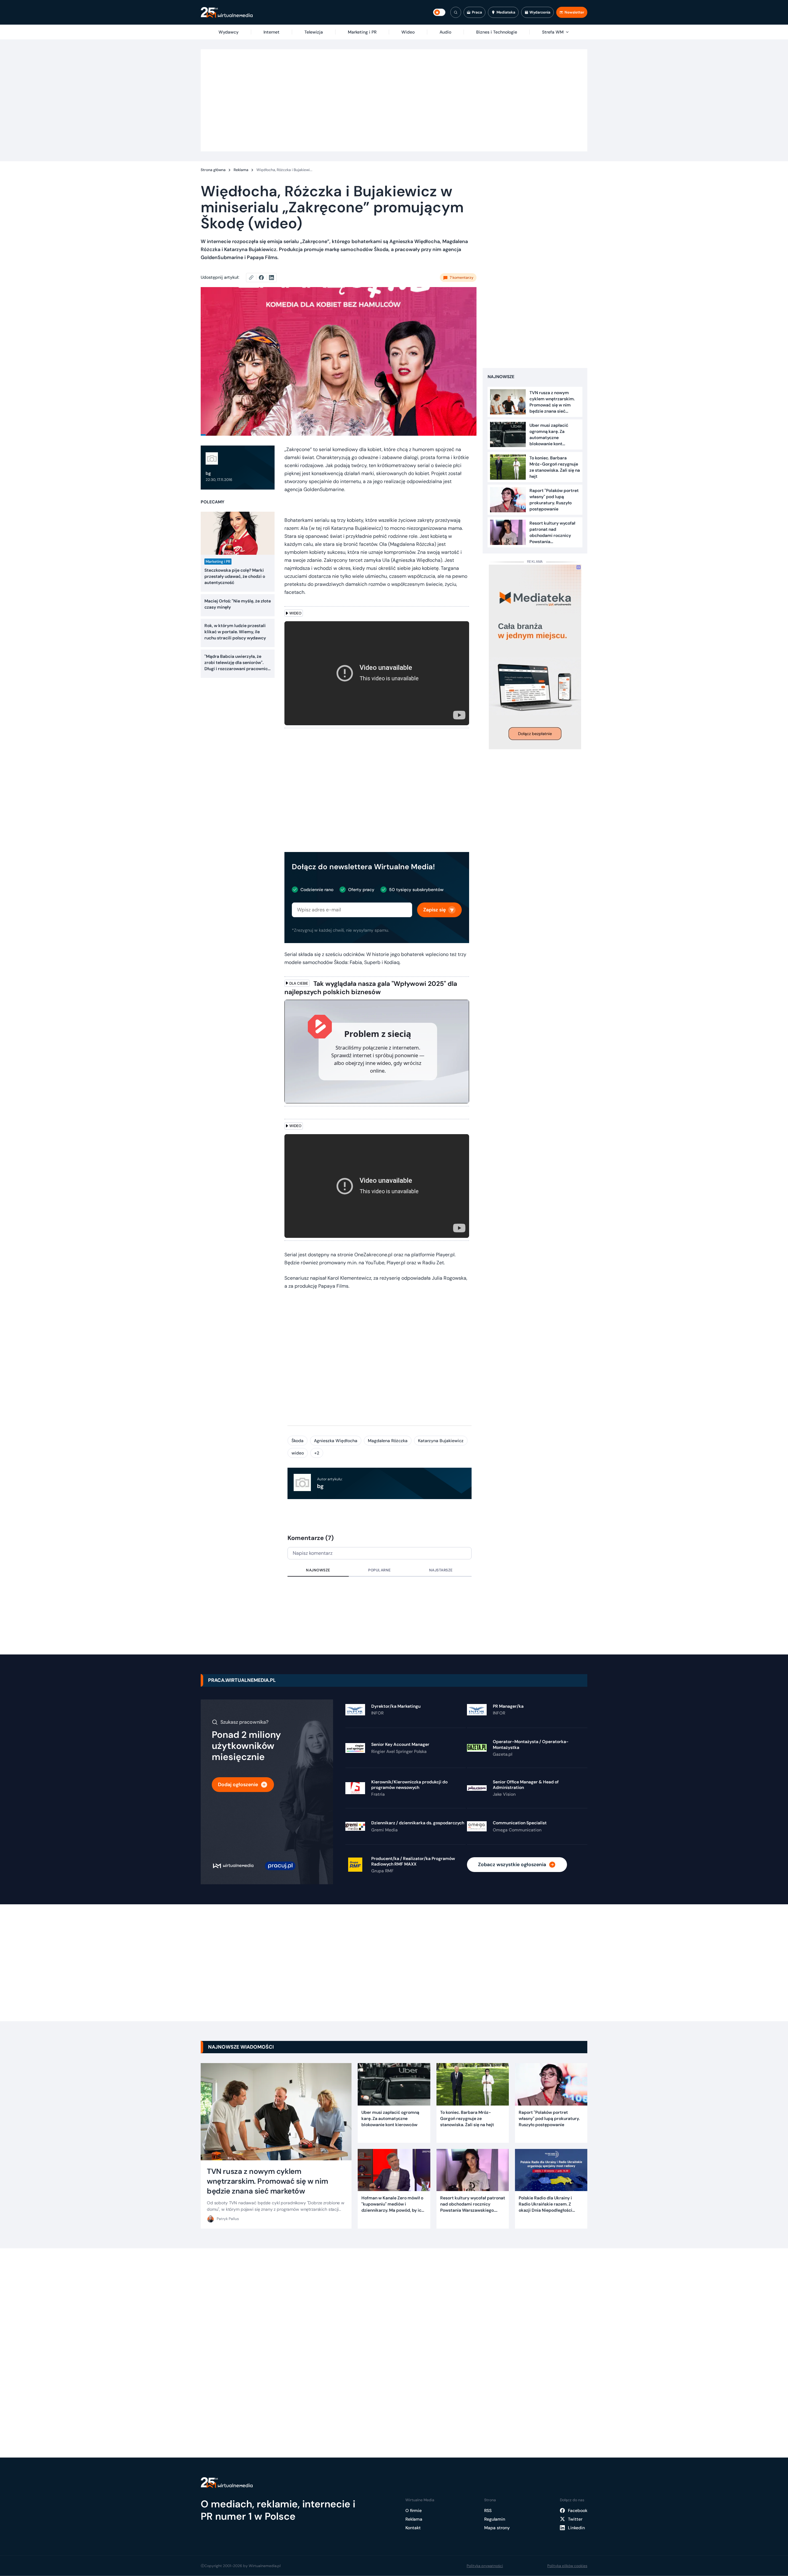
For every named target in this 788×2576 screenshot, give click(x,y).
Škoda (298, 1441)
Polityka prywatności (485, 2566)
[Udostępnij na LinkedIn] (271, 278)
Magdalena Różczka (388, 1441)
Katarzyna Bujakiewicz (441, 1441)
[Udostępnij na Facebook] (264, 278)
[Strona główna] (227, 12)
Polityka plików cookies (567, 2566)
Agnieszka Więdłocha (336, 1441)
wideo (298, 1453)
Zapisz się (434, 910)
